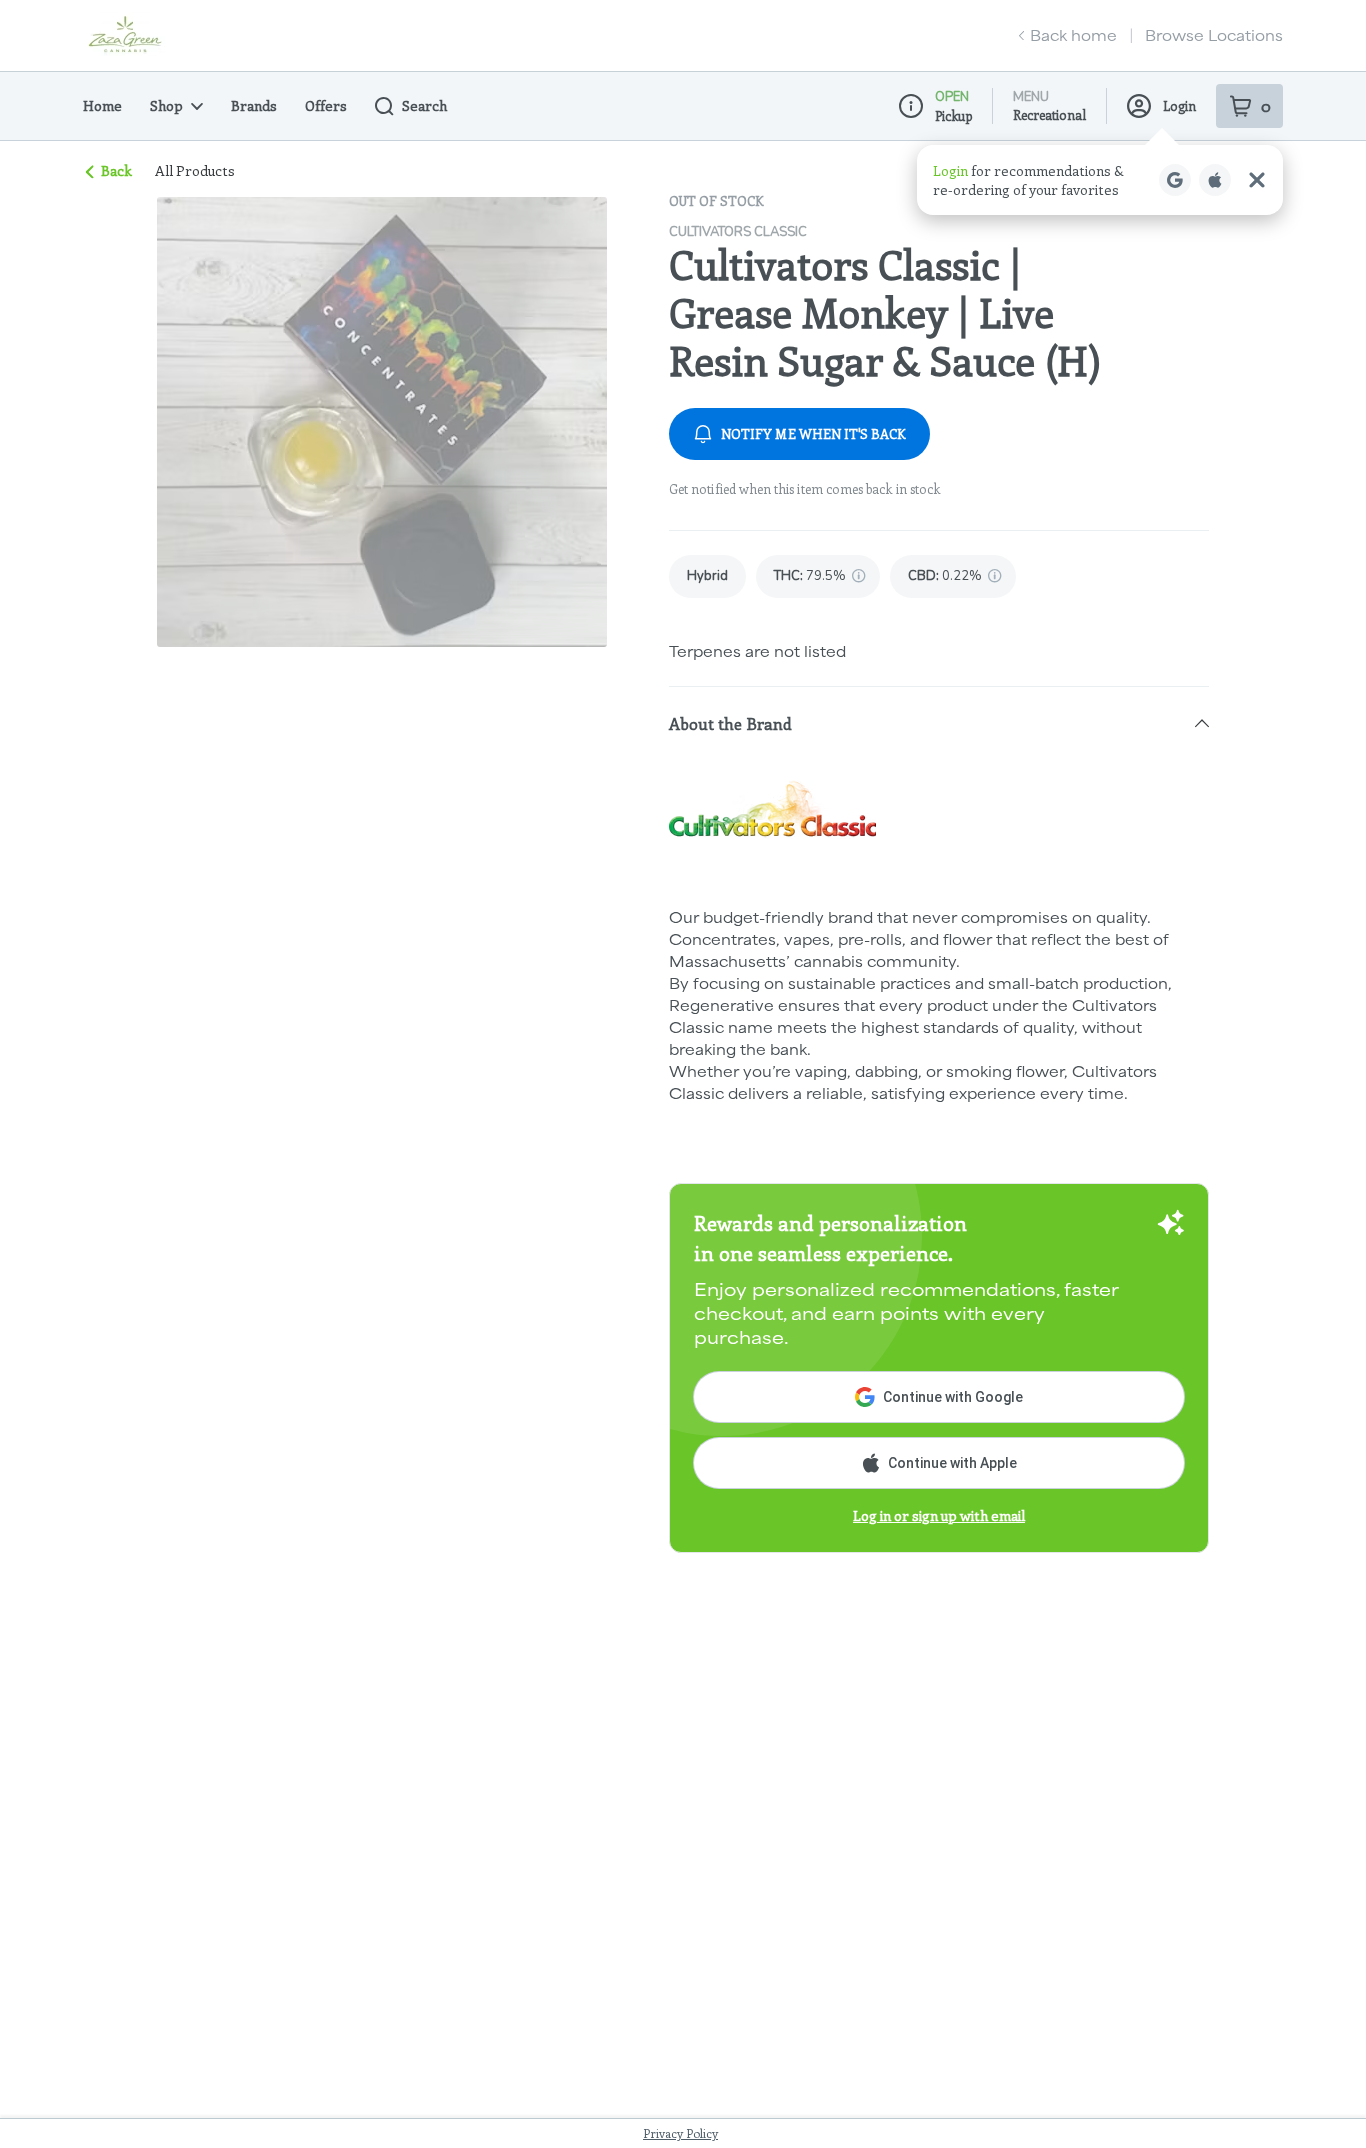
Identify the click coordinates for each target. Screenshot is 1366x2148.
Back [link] (116, 170)
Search (424, 105)
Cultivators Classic (738, 232)
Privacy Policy (680, 2133)
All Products (195, 171)
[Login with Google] (1175, 180)
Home (102, 105)
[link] (707, 576)
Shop (166, 105)
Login (1179, 105)
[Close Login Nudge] (1257, 180)
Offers (326, 105)
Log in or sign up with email (939, 1515)
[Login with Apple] (1215, 180)
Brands (254, 105)
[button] (1100, 180)
